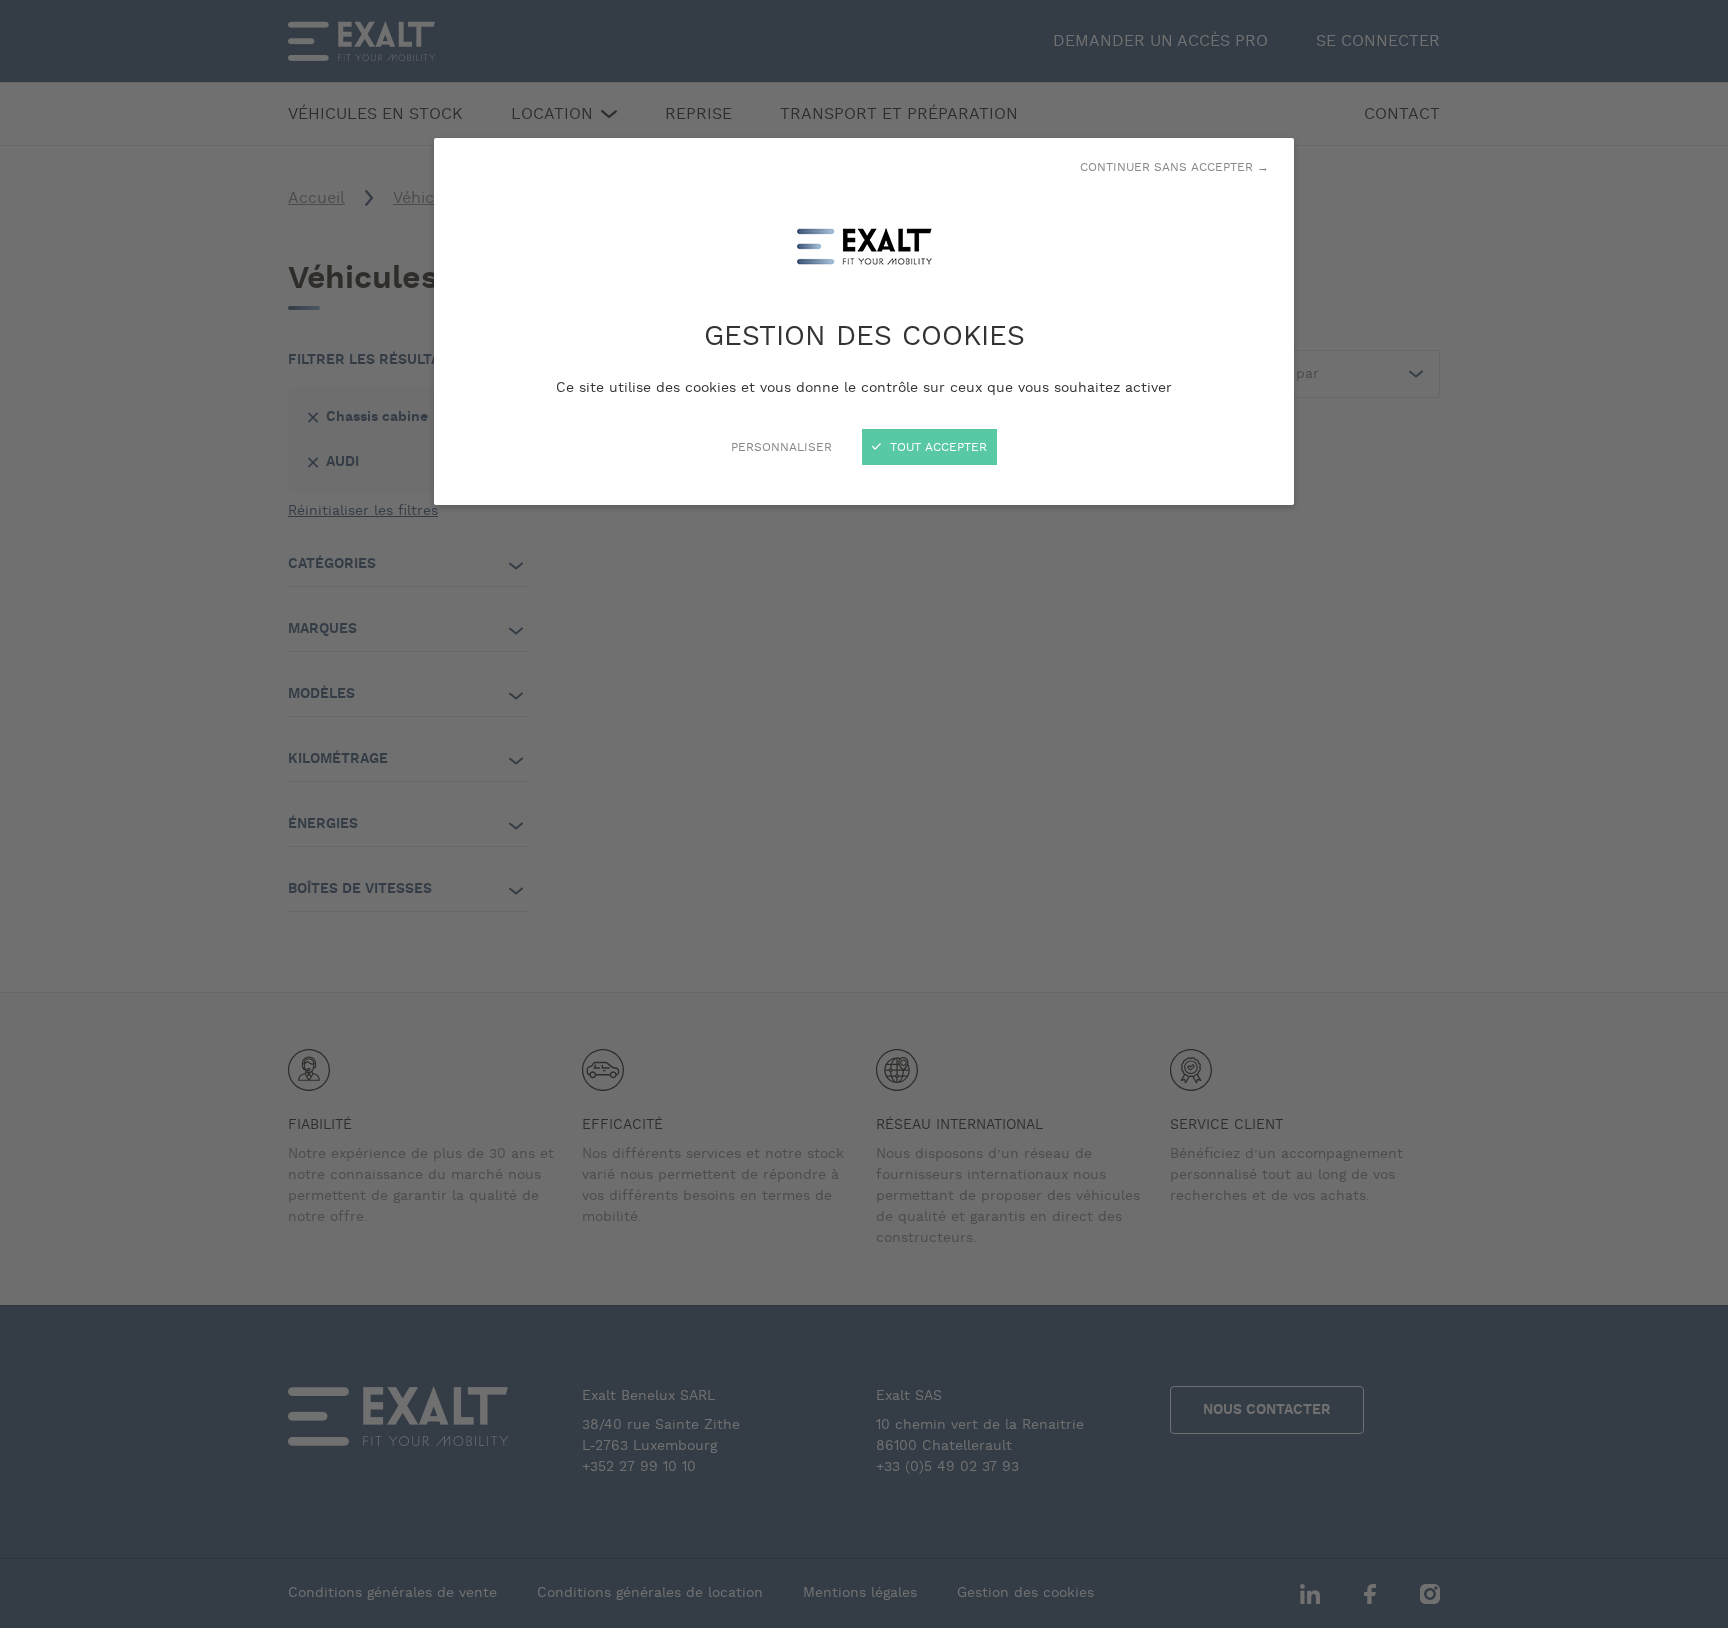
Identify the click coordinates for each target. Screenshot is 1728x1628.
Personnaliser (781, 447)
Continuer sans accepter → (1174, 167)
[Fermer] (864, 814)
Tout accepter (936, 447)
